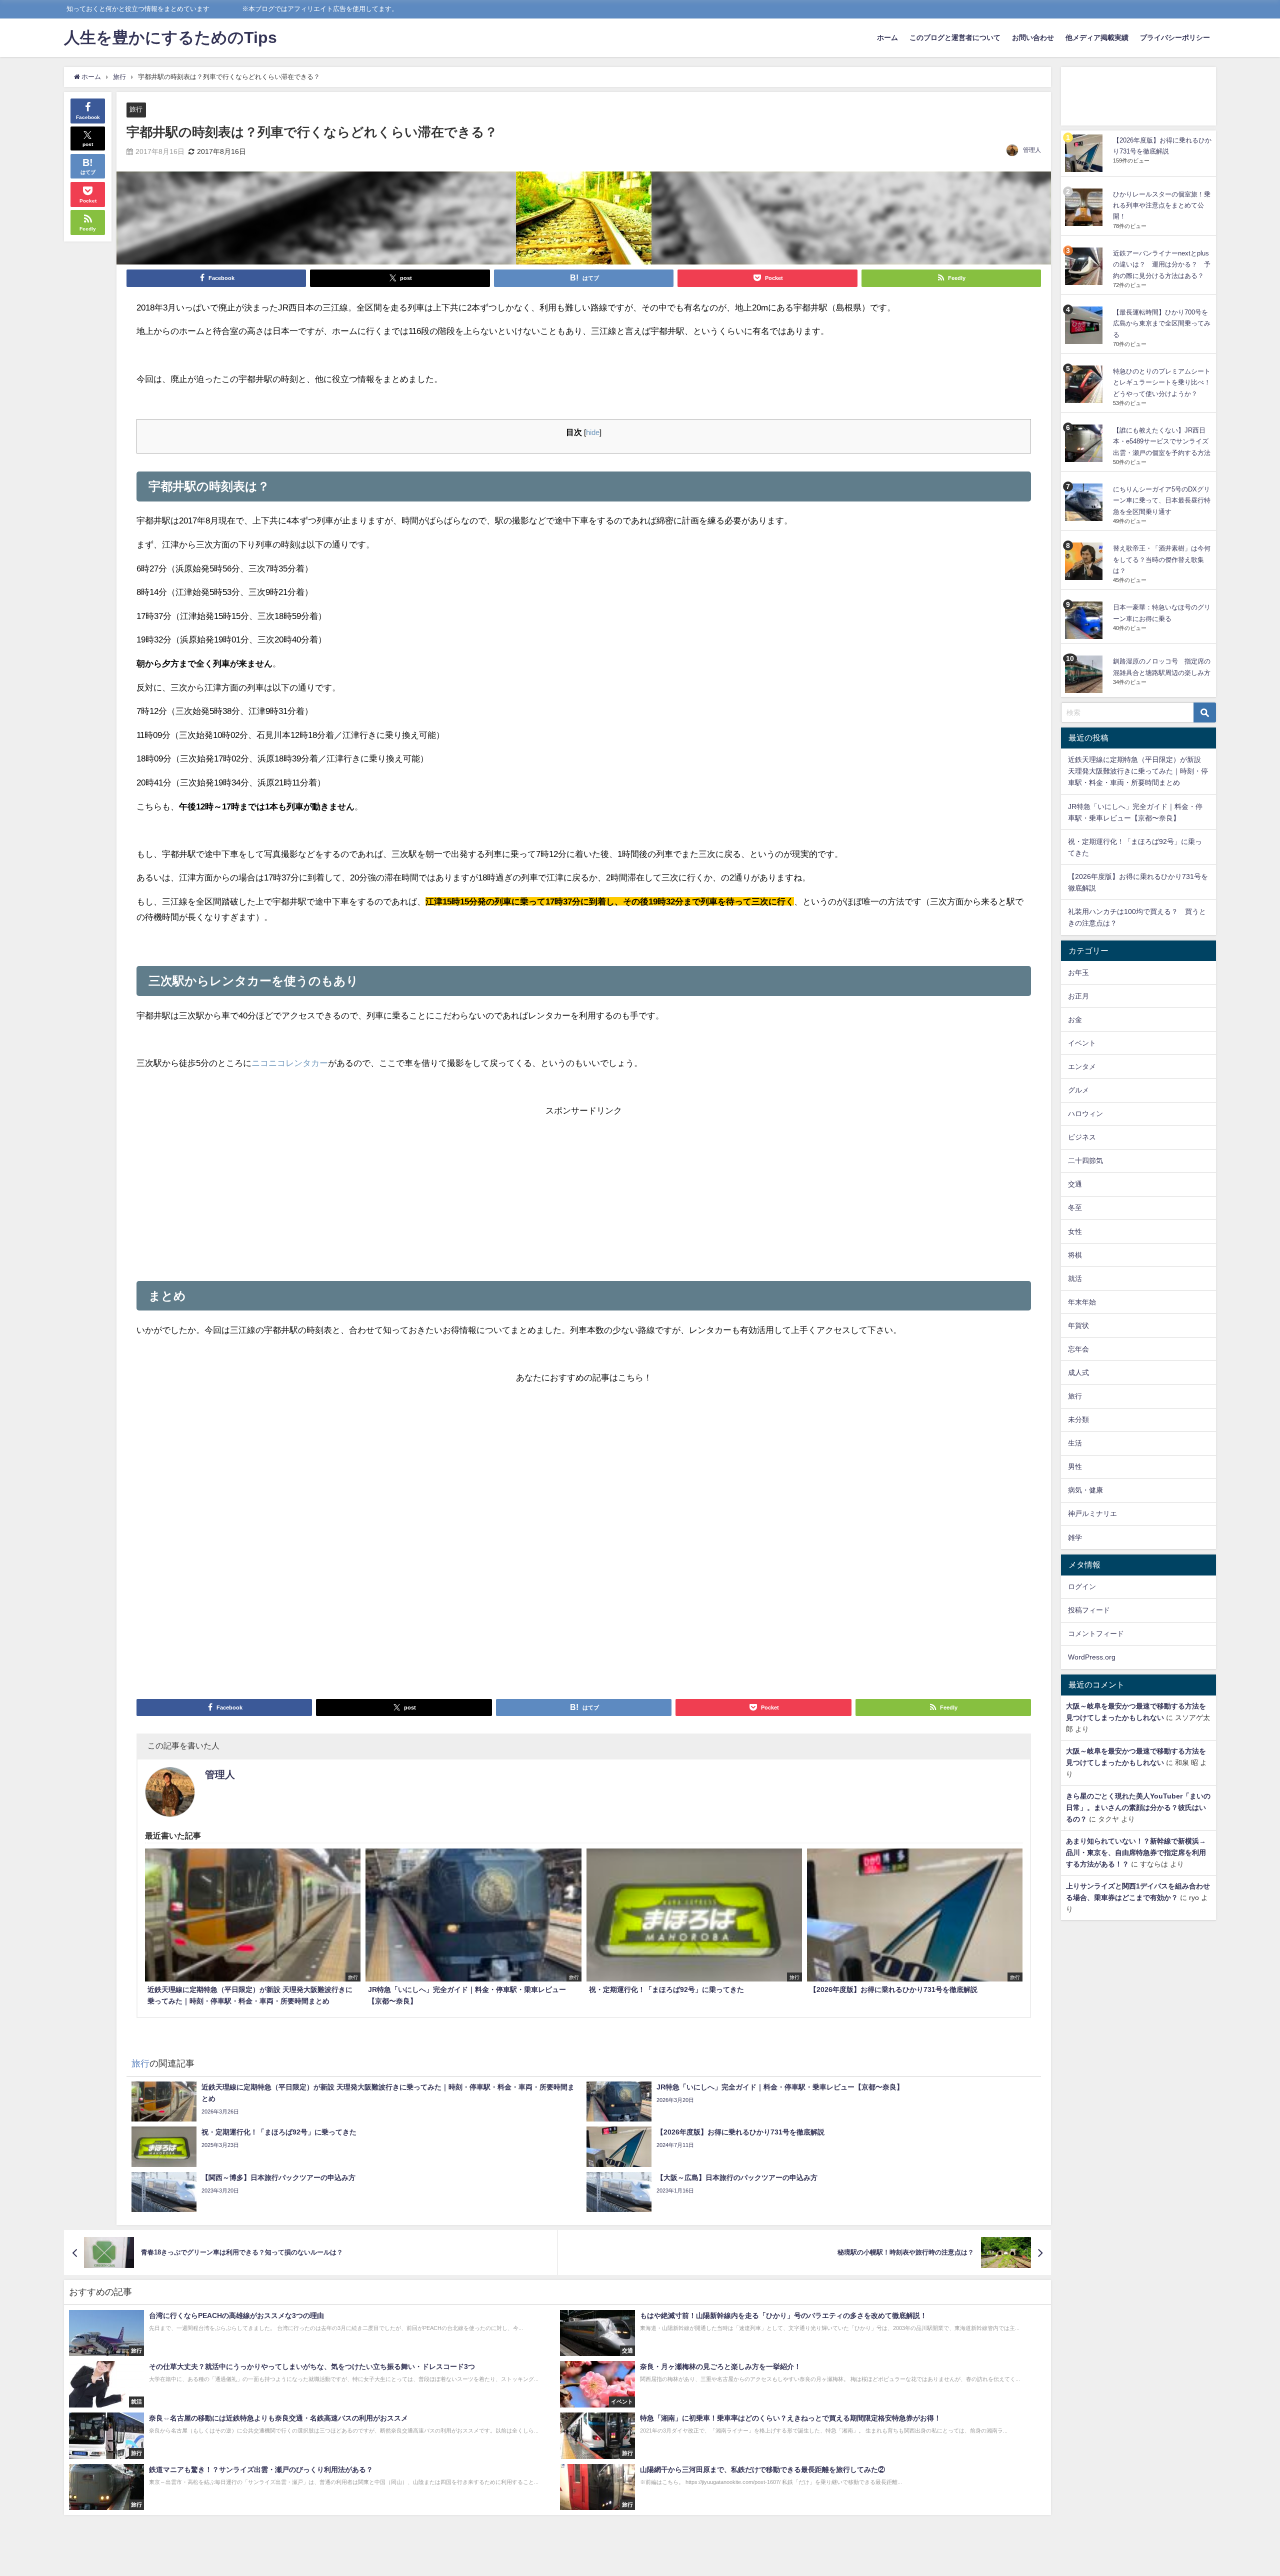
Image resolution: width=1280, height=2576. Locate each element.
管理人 (1032, 150)
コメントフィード (1096, 1633)
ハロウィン (1085, 1113)
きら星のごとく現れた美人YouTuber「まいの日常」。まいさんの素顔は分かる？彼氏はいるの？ (1138, 1807)
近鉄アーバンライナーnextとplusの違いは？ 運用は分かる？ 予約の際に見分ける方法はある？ (1162, 264)
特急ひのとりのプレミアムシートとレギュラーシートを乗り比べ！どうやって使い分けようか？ (1162, 382)
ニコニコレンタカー (290, 1063)
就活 (1075, 1278)
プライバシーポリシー (1175, 37)
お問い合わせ (1033, 37)
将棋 (1075, 1255)
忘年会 (1078, 1349)
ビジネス (1082, 1137)
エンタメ (1082, 1066)
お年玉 (1078, 972)
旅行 (136, 109)
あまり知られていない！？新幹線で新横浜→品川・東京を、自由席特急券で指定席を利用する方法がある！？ (1136, 1852)
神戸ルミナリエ (1092, 1513)
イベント (1082, 1043)
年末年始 (1082, 1302)
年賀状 (1078, 1325)
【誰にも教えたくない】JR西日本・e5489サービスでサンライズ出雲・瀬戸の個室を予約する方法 (1162, 441)
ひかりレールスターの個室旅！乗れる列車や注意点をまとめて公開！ (1162, 205)
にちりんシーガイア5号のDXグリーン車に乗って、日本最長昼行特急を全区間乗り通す (1162, 500)
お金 (1075, 1019)
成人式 (1078, 1372)
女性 (1075, 1231)
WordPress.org (1092, 1657)
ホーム (887, 37)
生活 (1075, 1443)
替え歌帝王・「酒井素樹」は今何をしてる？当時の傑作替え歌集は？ (1162, 559)
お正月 (1078, 996)
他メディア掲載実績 (1097, 37)
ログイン (1082, 1586)
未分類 (1078, 1419)
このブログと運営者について (955, 37)
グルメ (1078, 1090)
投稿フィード (1089, 1610)
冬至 (1075, 1207)
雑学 (1075, 1537)
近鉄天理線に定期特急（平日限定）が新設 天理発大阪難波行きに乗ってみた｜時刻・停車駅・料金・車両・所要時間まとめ (1138, 771)
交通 (1075, 1184)
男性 (1075, 1466)
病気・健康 (1085, 1490)
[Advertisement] (584, 1188)
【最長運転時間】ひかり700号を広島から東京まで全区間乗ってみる (1162, 323)
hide (593, 432)
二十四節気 (1085, 1160)
